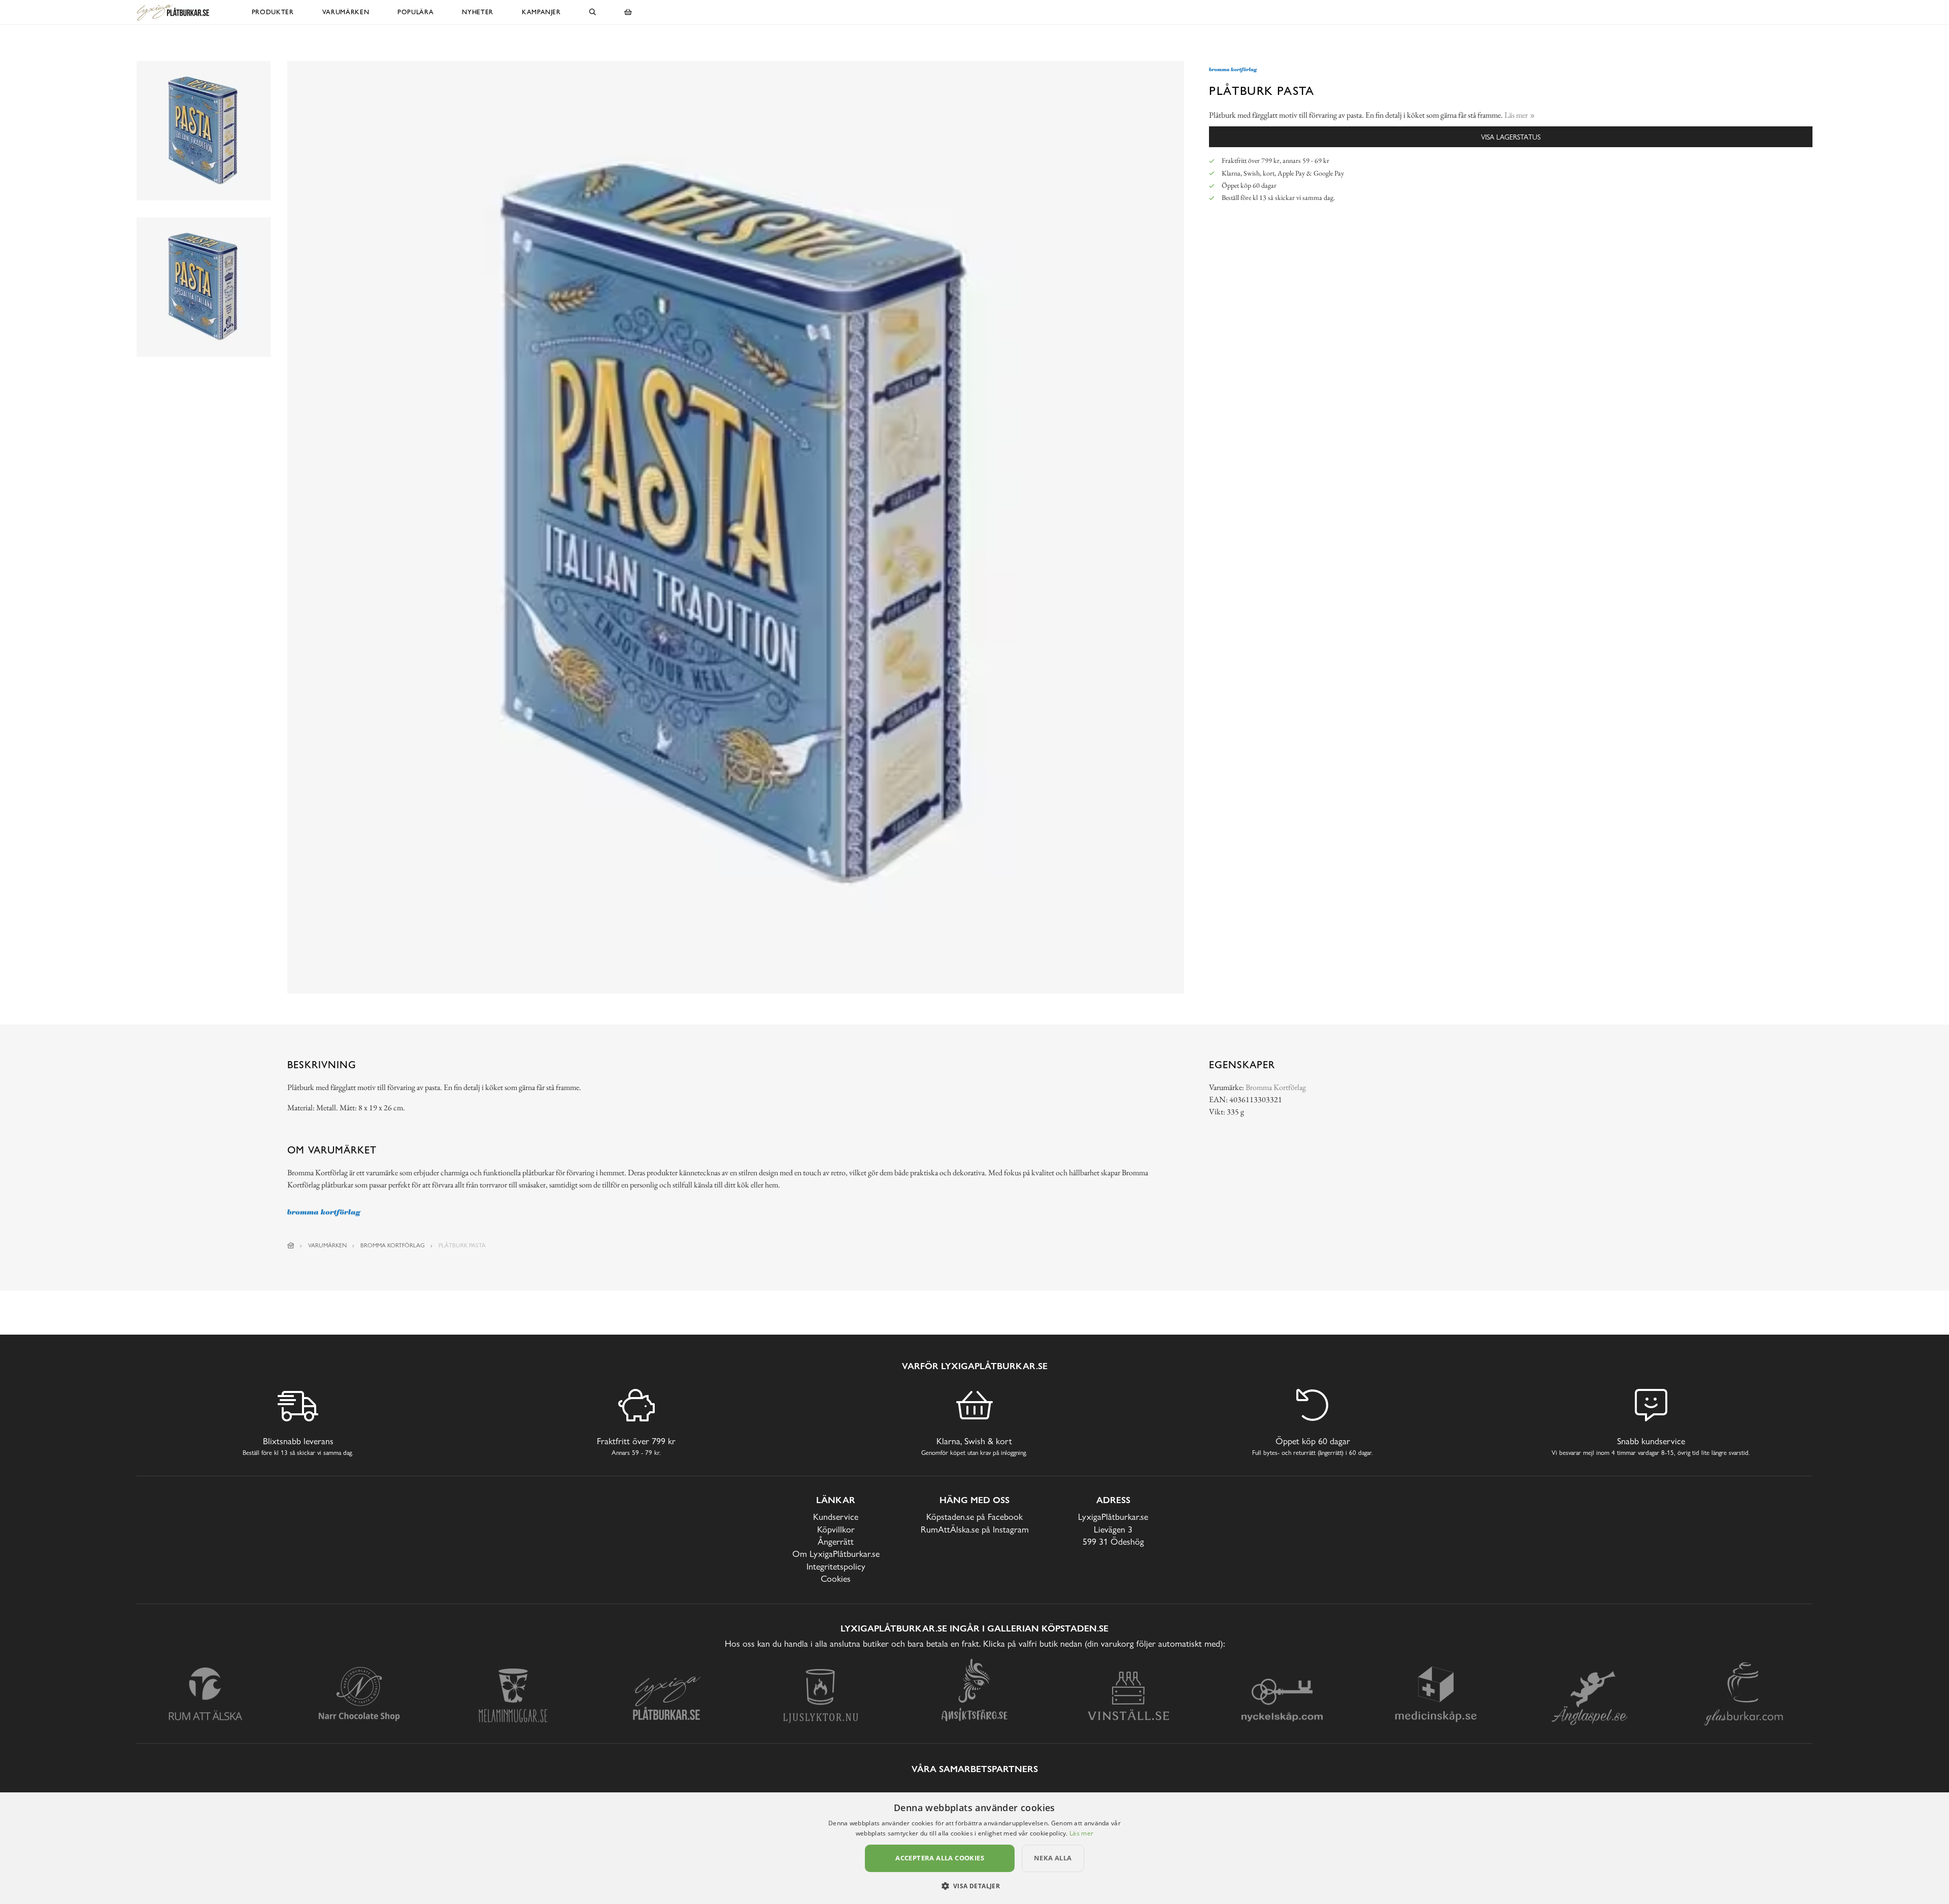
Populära (415, 12)
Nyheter (478, 12)
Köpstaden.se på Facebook (974, 1517)
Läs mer (1081, 1833)
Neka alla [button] (1053, 1858)
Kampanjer (541, 12)
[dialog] (974, 1848)
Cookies (836, 1578)
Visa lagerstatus (1511, 137)
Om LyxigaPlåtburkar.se (836, 1554)
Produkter (273, 12)
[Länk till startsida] (291, 1245)
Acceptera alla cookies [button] (940, 1858)
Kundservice (836, 1517)
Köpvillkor (836, 1529)
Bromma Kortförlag (1276, 1087)
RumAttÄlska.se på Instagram (975, 1529)
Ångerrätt (836, 1541)
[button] (975, 1886)
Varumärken (346, 12)
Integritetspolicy (836, 1566)
